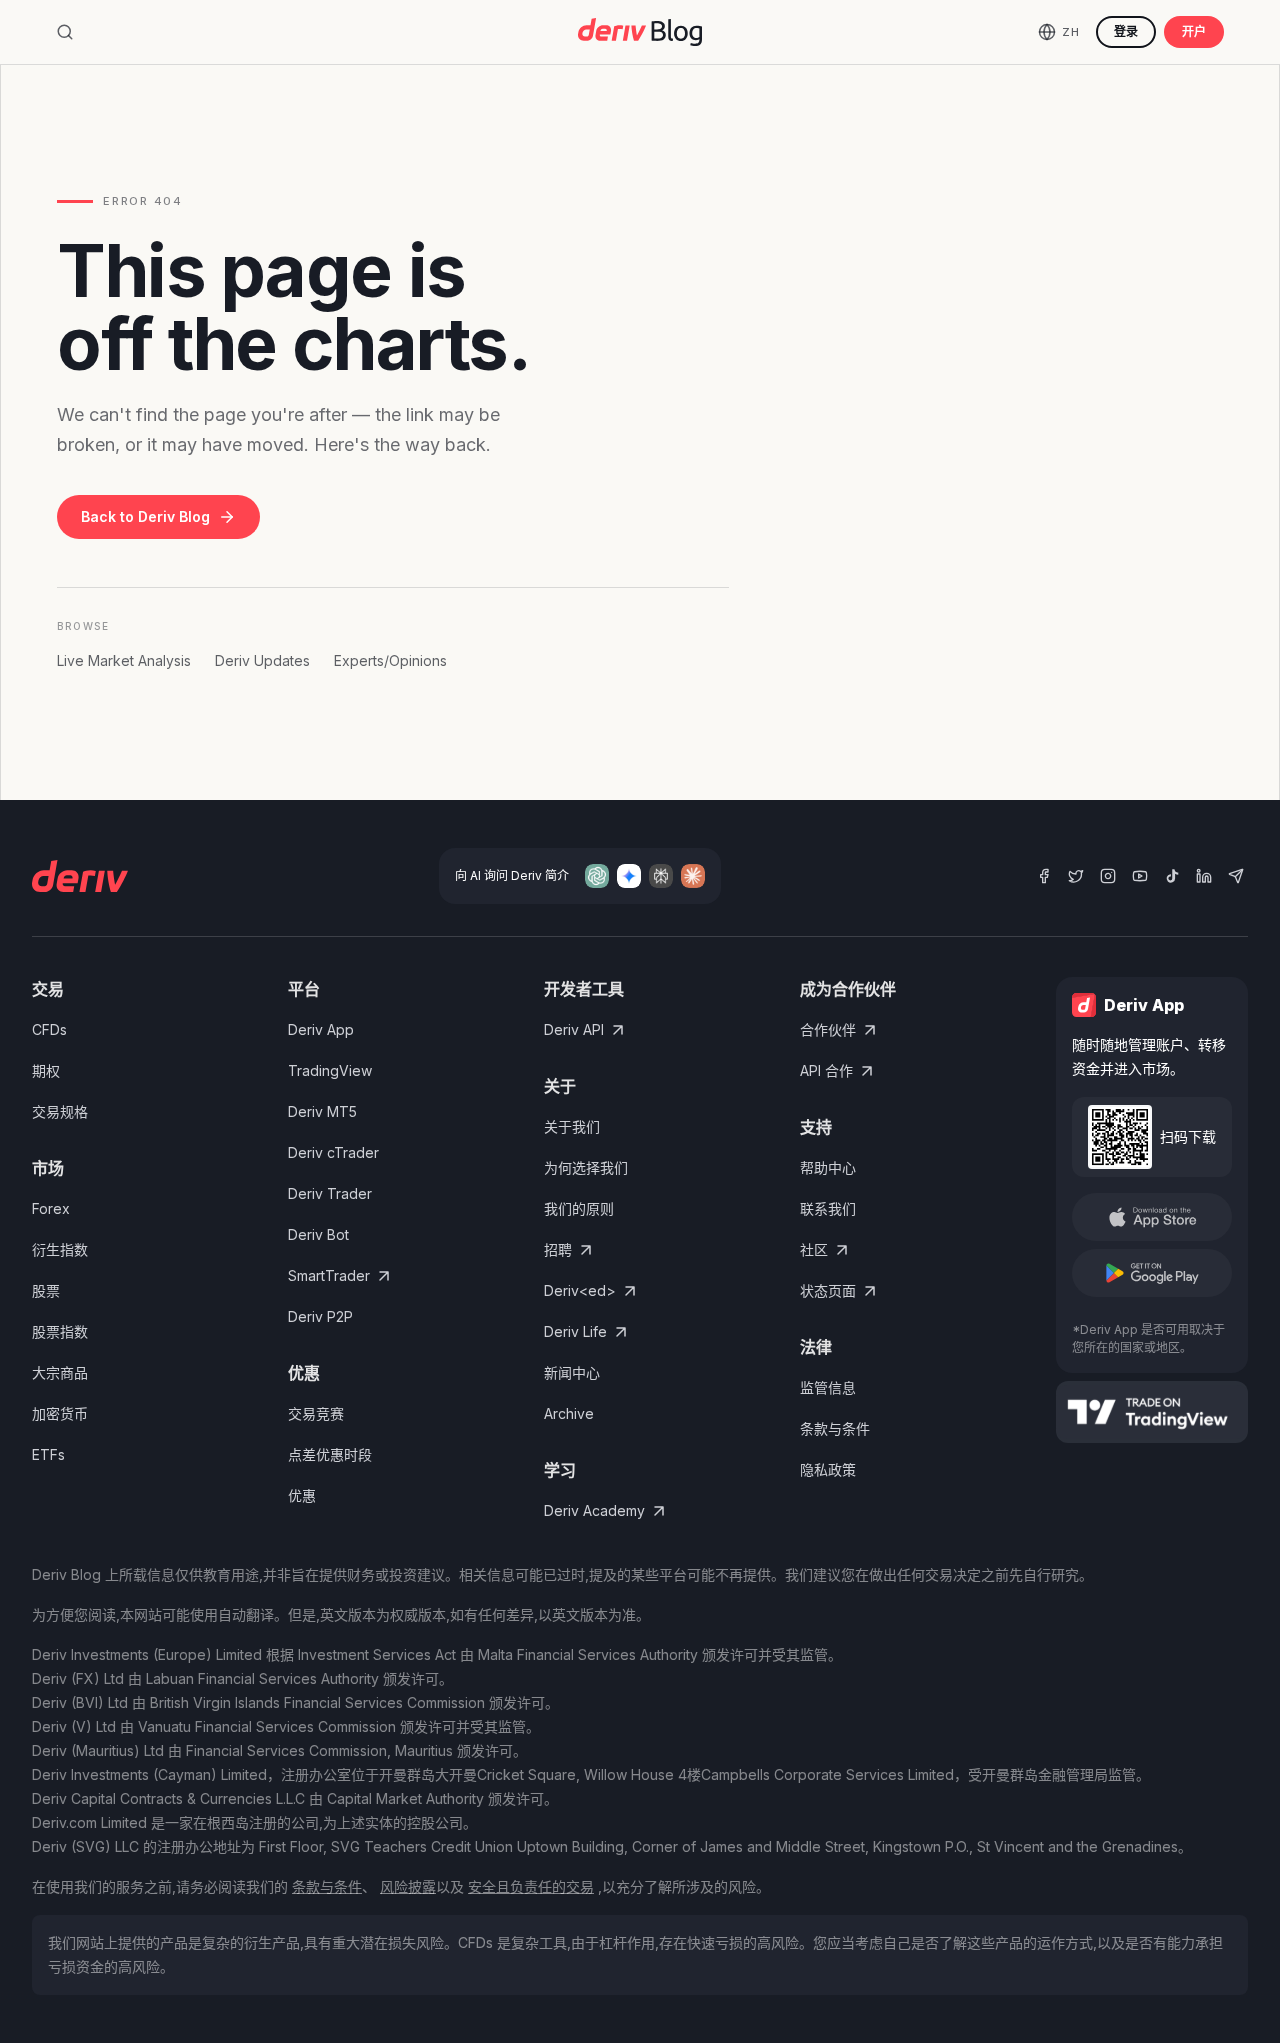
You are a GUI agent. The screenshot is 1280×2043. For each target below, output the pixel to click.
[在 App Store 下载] (1152, 1217)
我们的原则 (579, 1208)
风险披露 (408, 1886)
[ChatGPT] (597, 876)
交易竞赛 (316, 1413)
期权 (46, 1070)
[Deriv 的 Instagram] (1108, 876)
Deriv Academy (594, 1510)
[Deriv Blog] (640, 32)
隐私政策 (828, 1469)
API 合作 (826, 1070)
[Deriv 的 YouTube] (1140, 876)
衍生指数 (60, 1249)
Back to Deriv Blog (145, 516)
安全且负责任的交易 (531, 1886)
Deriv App (321, 1029)
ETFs (48, 1454)
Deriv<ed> (580, 1290)
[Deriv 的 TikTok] (1172, 876)
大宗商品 (60, 1372)
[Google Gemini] (629, 876)
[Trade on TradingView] (1152, 1412)
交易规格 (60, 1111)
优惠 (302, 1495)
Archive (569, 1413)
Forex (51, 1208)
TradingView (330, 1070)
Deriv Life (575, 1331)
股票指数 (60, 1331)
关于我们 (572, 1126)
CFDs (49, 1029)
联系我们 (828, 1208)
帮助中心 (828, 1167)
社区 (814, 1249)
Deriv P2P (320, 1316)
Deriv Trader (330, 1193)
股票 (46, 1290)
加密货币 (60, 1413)
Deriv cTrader (333, 1152)
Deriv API (574, 1029)
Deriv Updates (262, 660)
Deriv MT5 (322, 1111)
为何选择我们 (586, 1167)
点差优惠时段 (330, 1454)
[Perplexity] (661, 876)
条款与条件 (835, 1428)
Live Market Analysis (124, 660)
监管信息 (828, 1387)
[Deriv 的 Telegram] (1236, 876)
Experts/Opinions (390, 660)
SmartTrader (329, 1275)
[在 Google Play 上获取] (1152, 1273)
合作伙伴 (828, 1029)
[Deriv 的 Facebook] (1044, 876)
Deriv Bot (318, 1234)
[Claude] (693, 876)
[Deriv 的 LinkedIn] (1204, 876)
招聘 (558, 1249)
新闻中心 (572, 1372)
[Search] (65, 32)
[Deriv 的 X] (1076, 876)
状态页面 (828, 1290)
